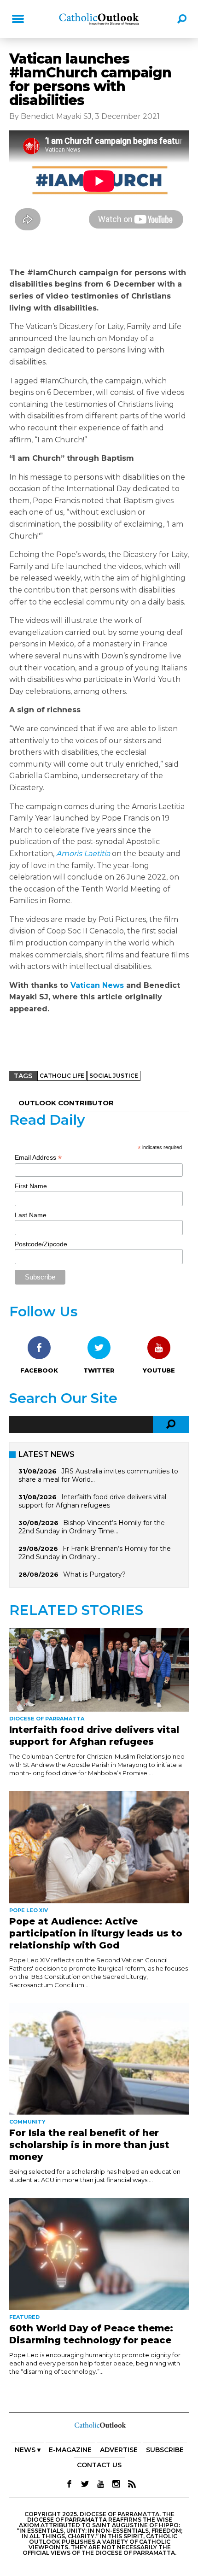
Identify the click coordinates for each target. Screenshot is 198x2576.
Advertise (119, 2450)
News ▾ (28, 2450)
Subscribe (165, 2450)
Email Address (38, 1158)
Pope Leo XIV (29, 1910)
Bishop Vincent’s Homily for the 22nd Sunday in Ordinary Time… (92, 1527)
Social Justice (114, 1076)
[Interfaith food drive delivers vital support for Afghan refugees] (99, 1670)
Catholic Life (62, 1076)
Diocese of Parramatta (47, 1719)
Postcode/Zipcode (41, 1244)
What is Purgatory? (94, 1574)
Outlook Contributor (66, 1103)
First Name (31, 1186)
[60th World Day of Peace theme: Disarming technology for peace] (99, 2254)
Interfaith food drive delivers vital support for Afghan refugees (92, 1501)
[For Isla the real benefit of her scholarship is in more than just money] (99, 2059)
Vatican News (97, 985)
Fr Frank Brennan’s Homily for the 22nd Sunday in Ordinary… (95, 1553)
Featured (24, 2317)
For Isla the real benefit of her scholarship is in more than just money (89, 2145)
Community (27, 2122)
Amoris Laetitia (83, 854)
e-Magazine (70, 2450)
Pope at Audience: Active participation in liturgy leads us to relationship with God (96, 1933)
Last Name (31, 1215)
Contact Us (99, 2465)
